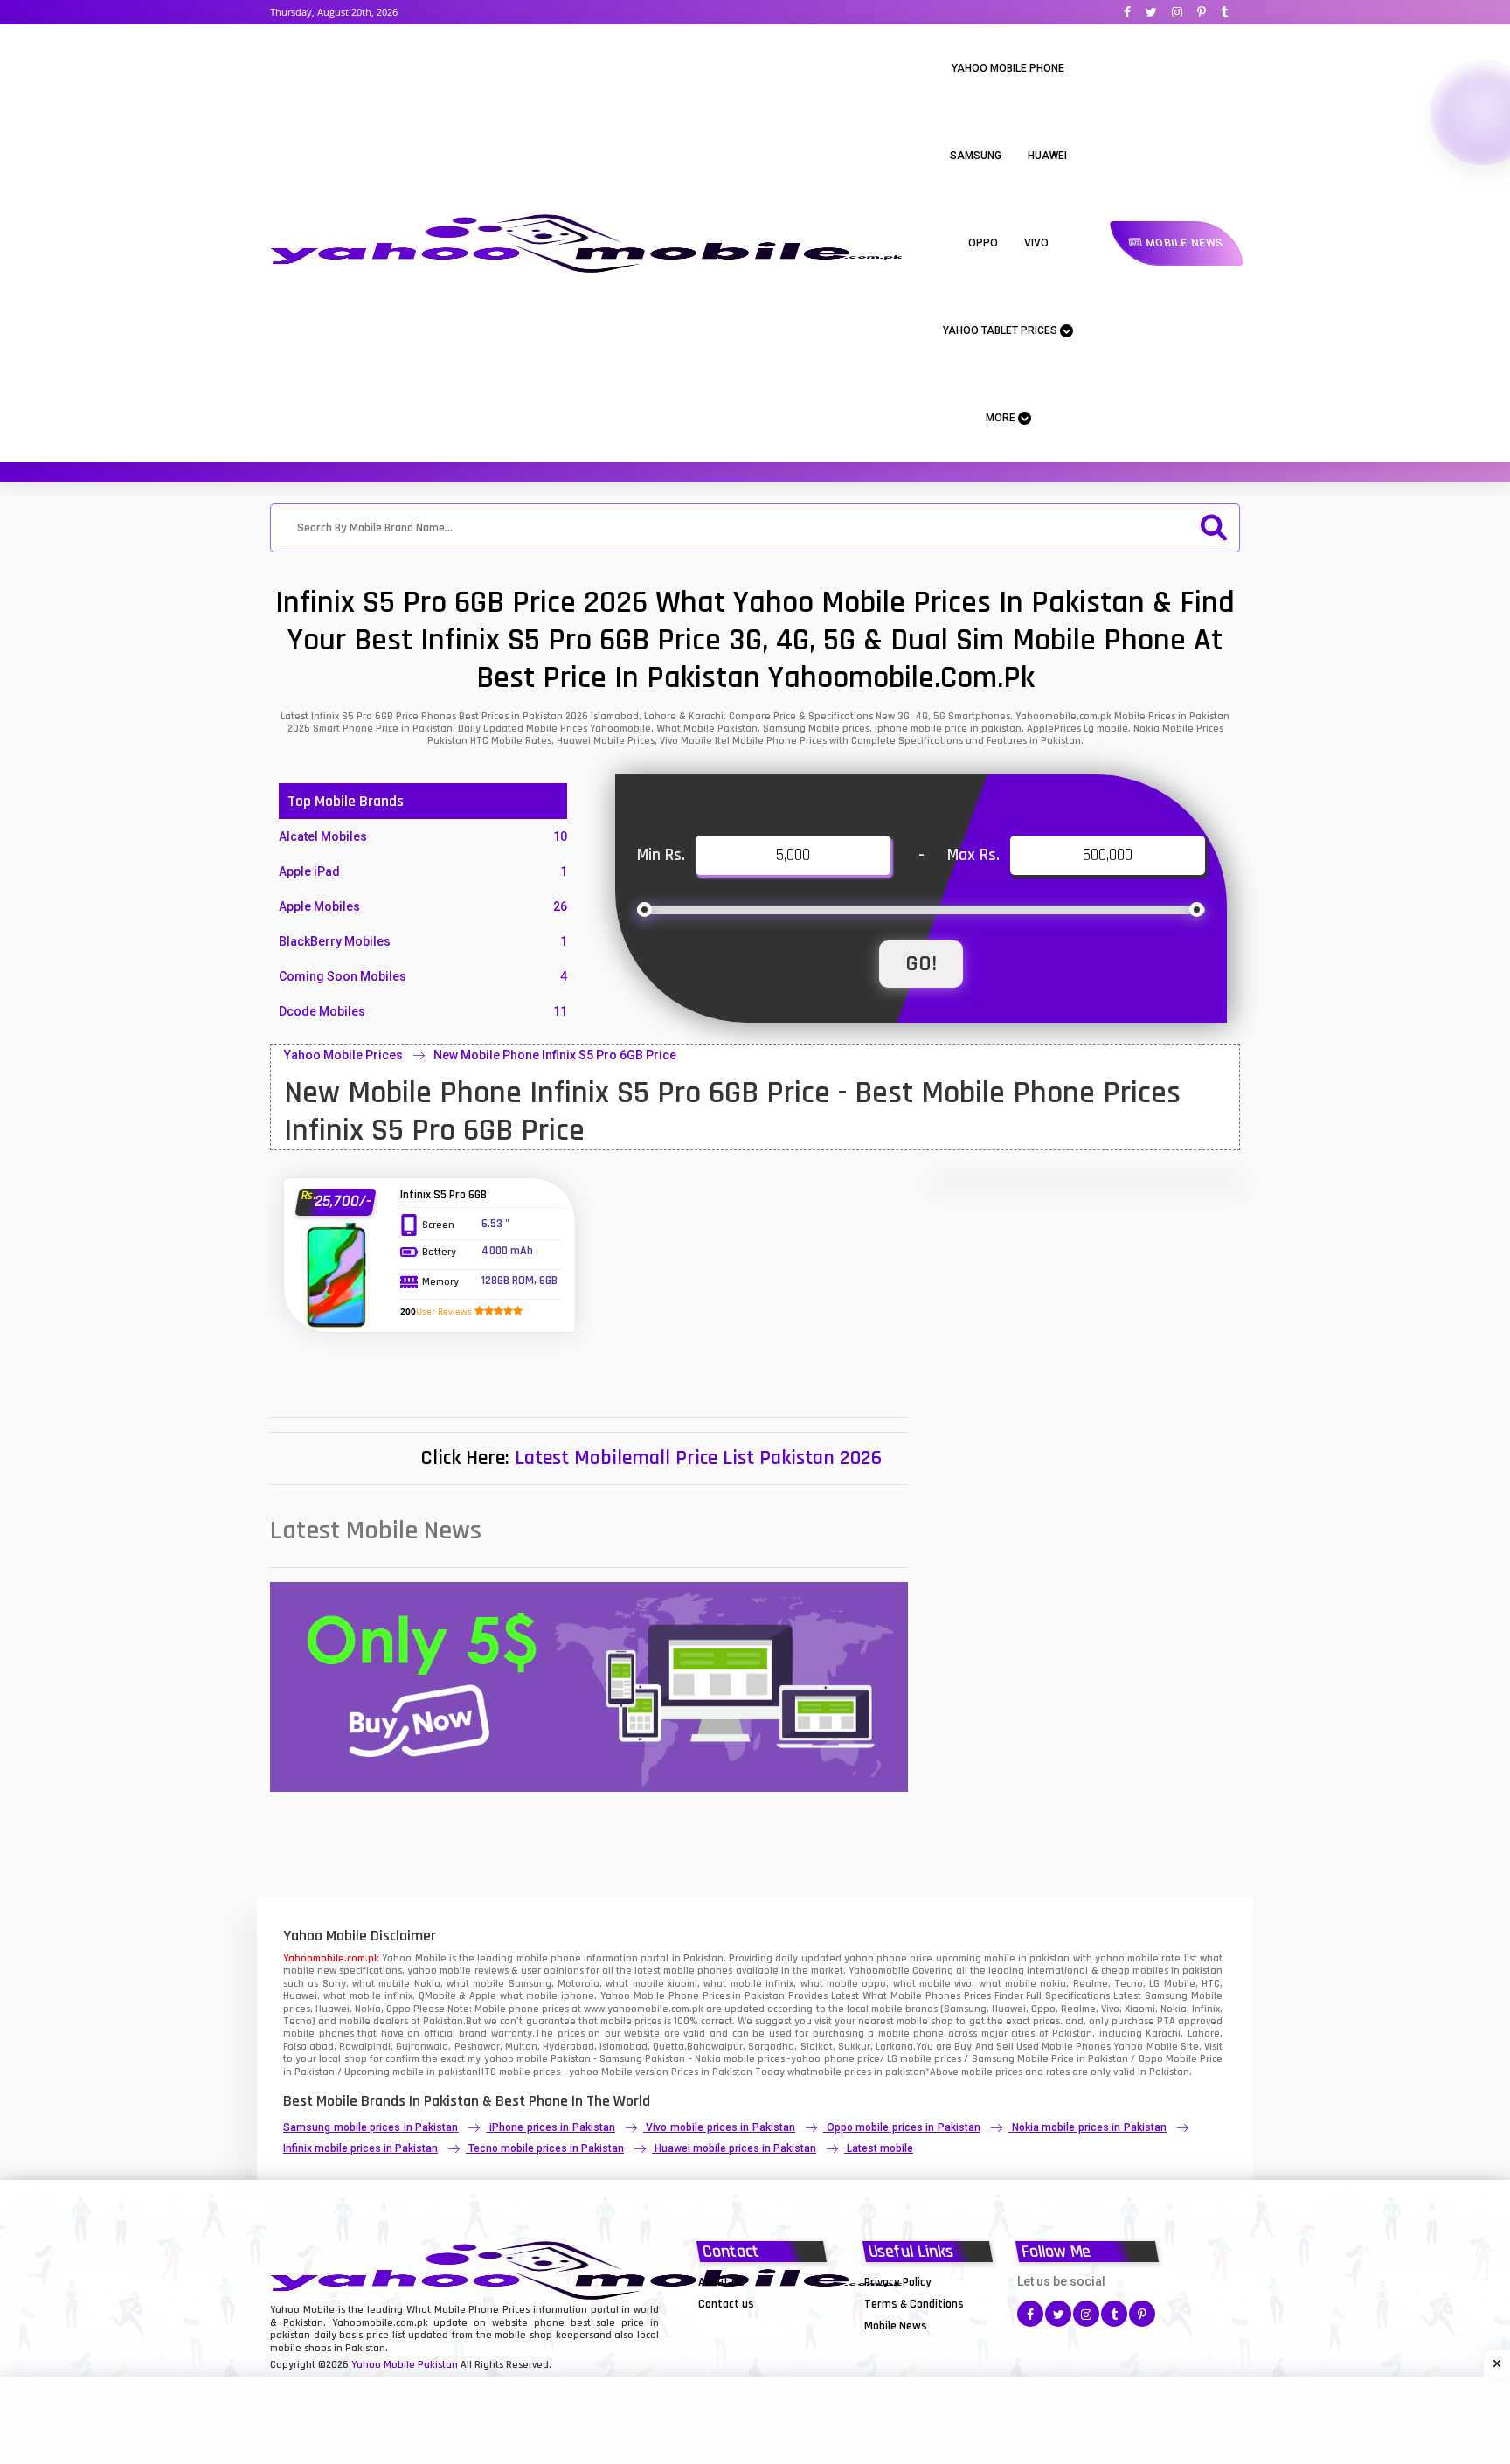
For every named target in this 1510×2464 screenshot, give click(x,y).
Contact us (726, 2304)
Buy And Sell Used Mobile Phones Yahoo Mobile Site (1076, 2047)
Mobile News (1183, 243)
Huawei (1047, 156)
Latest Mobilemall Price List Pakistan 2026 (698, 1458)
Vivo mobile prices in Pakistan (720, 2127)
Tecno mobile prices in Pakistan (546, 2148)
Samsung (976, 156)
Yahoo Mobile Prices (343, 1055)
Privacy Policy (898, 2282)
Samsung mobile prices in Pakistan (371, 2127)
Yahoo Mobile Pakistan (405, 2365)
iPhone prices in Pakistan (552, 2127)
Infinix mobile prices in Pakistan (360, 2148)
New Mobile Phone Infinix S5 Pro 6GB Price (555, 1055)
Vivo (1036, 243)
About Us (721, 2282)
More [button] (1002, 418)
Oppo (983, 243)
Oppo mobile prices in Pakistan (904, 2127)
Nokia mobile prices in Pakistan (1089, 2127)
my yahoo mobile (507, 2059)
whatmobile (814, 2072)
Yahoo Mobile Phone (1008, 68)
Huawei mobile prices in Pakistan (735, 2148)
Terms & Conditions (914, 2304)
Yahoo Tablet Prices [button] (1001, 330)
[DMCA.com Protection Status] (742, 2325)
